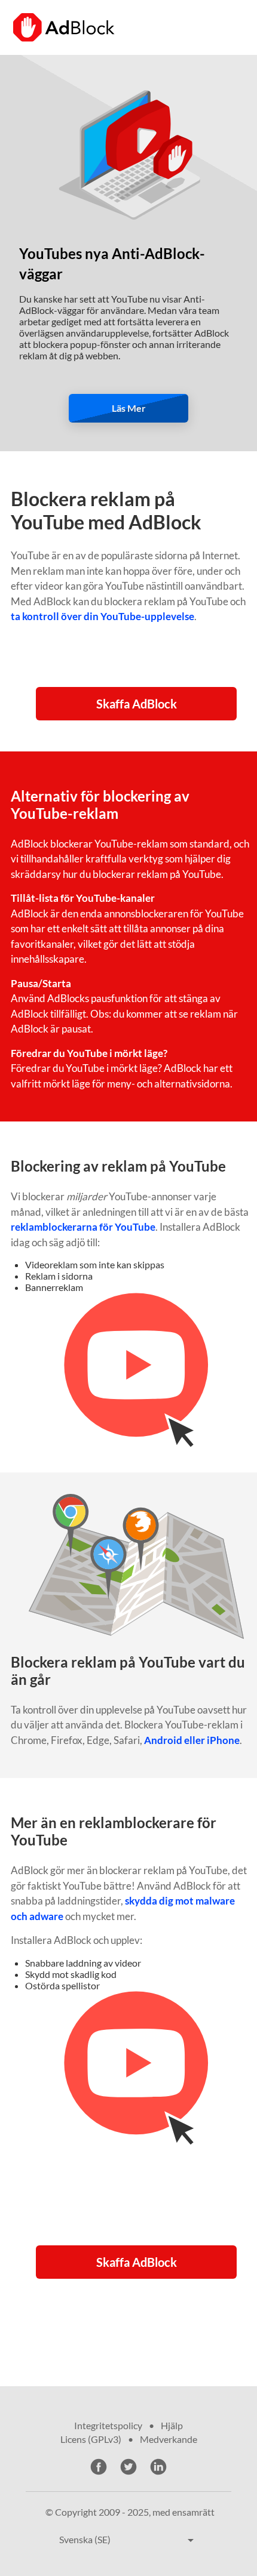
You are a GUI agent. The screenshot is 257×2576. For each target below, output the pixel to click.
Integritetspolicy (108, 2425)
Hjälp (172, 2425)
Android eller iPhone (192, 1740)
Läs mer (129, 408)
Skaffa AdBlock (137, 704)
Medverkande (169, 2439)
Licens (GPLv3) (91, 2439)
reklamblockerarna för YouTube (83, 1227)
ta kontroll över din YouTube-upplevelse (103, 616)
